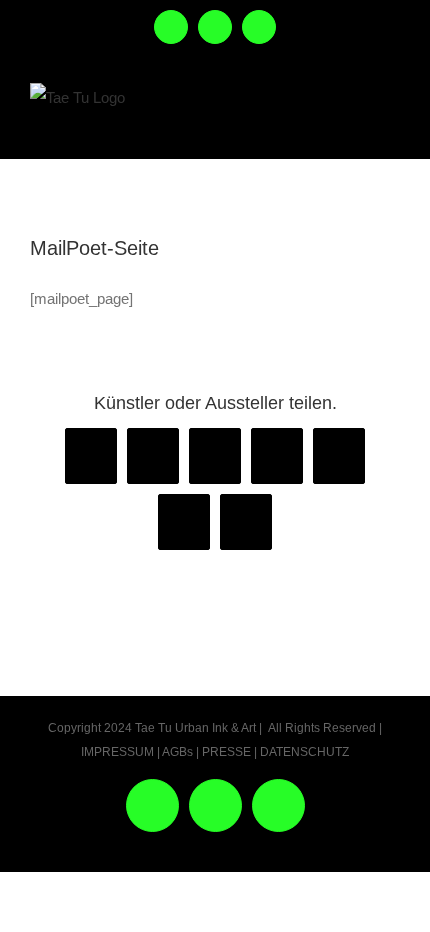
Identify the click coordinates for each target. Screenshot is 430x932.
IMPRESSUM (117, 752)
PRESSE (226, 752)
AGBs (177, 752)
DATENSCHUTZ (304, 752)
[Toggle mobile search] (345, 118)
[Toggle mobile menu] (388, 118)
